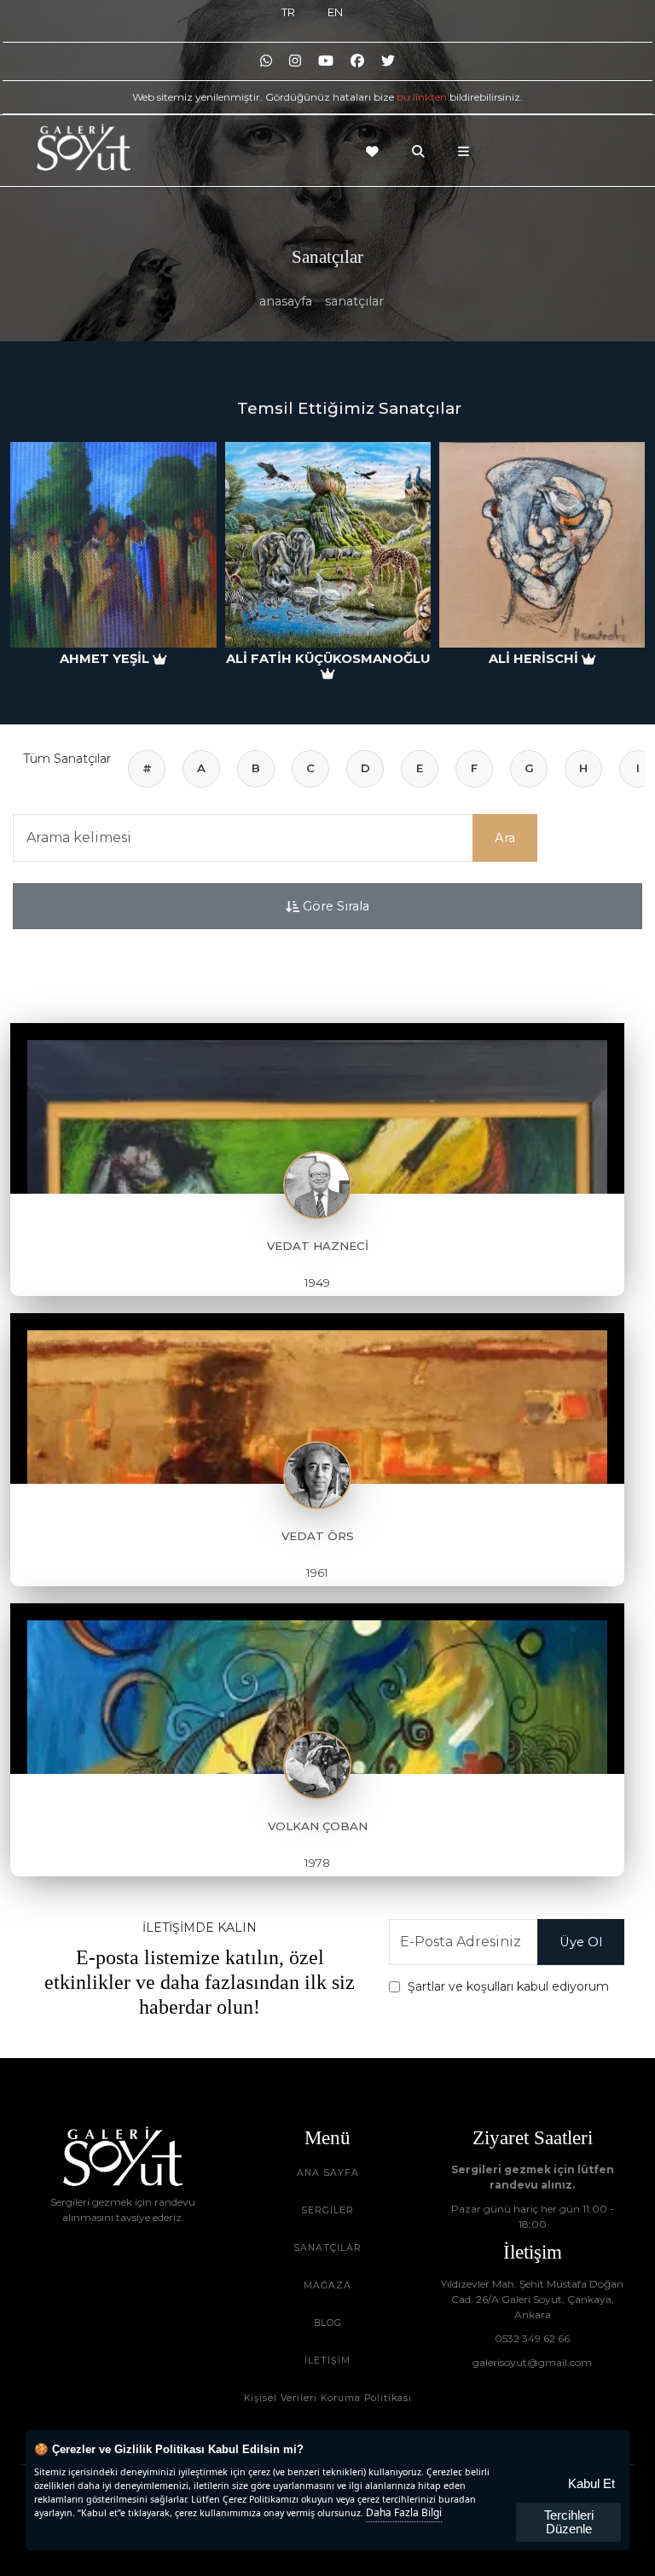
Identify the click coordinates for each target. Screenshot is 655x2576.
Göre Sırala (334, 906)
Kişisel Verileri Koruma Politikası (328, 2398)
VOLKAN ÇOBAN (318, 1826)
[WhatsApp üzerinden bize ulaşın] (266, 61)
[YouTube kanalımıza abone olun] (326, 61)
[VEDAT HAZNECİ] (317, 1108)
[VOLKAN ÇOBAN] (317, 1689)
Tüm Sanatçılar (67, 759)
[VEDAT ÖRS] (317, 1398)
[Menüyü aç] (468, 151)
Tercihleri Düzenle (569, 2522)
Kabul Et (591, 2483)
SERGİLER (327, 2210)
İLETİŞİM (327, 2361)
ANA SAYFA (328, 2173)
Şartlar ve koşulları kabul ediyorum (508, 1986)
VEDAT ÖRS (318, 1536)
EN (335, 12)
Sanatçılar (354, 301)
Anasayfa (286, 301)
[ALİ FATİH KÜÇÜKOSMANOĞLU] (114, 545)
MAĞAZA (327, 2285)
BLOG (328, 2323)
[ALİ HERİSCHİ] (328, 545)
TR (288, 12)
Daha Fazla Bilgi (404, 2512)
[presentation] (33, 548)
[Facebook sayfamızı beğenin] (357, 61)
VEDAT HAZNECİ (318, 1246)
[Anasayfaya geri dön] (84, 147)
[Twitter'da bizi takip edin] (388, 61)
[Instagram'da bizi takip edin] (295, 61)
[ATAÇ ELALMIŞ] (542, 545)
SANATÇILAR (327, 2248)
